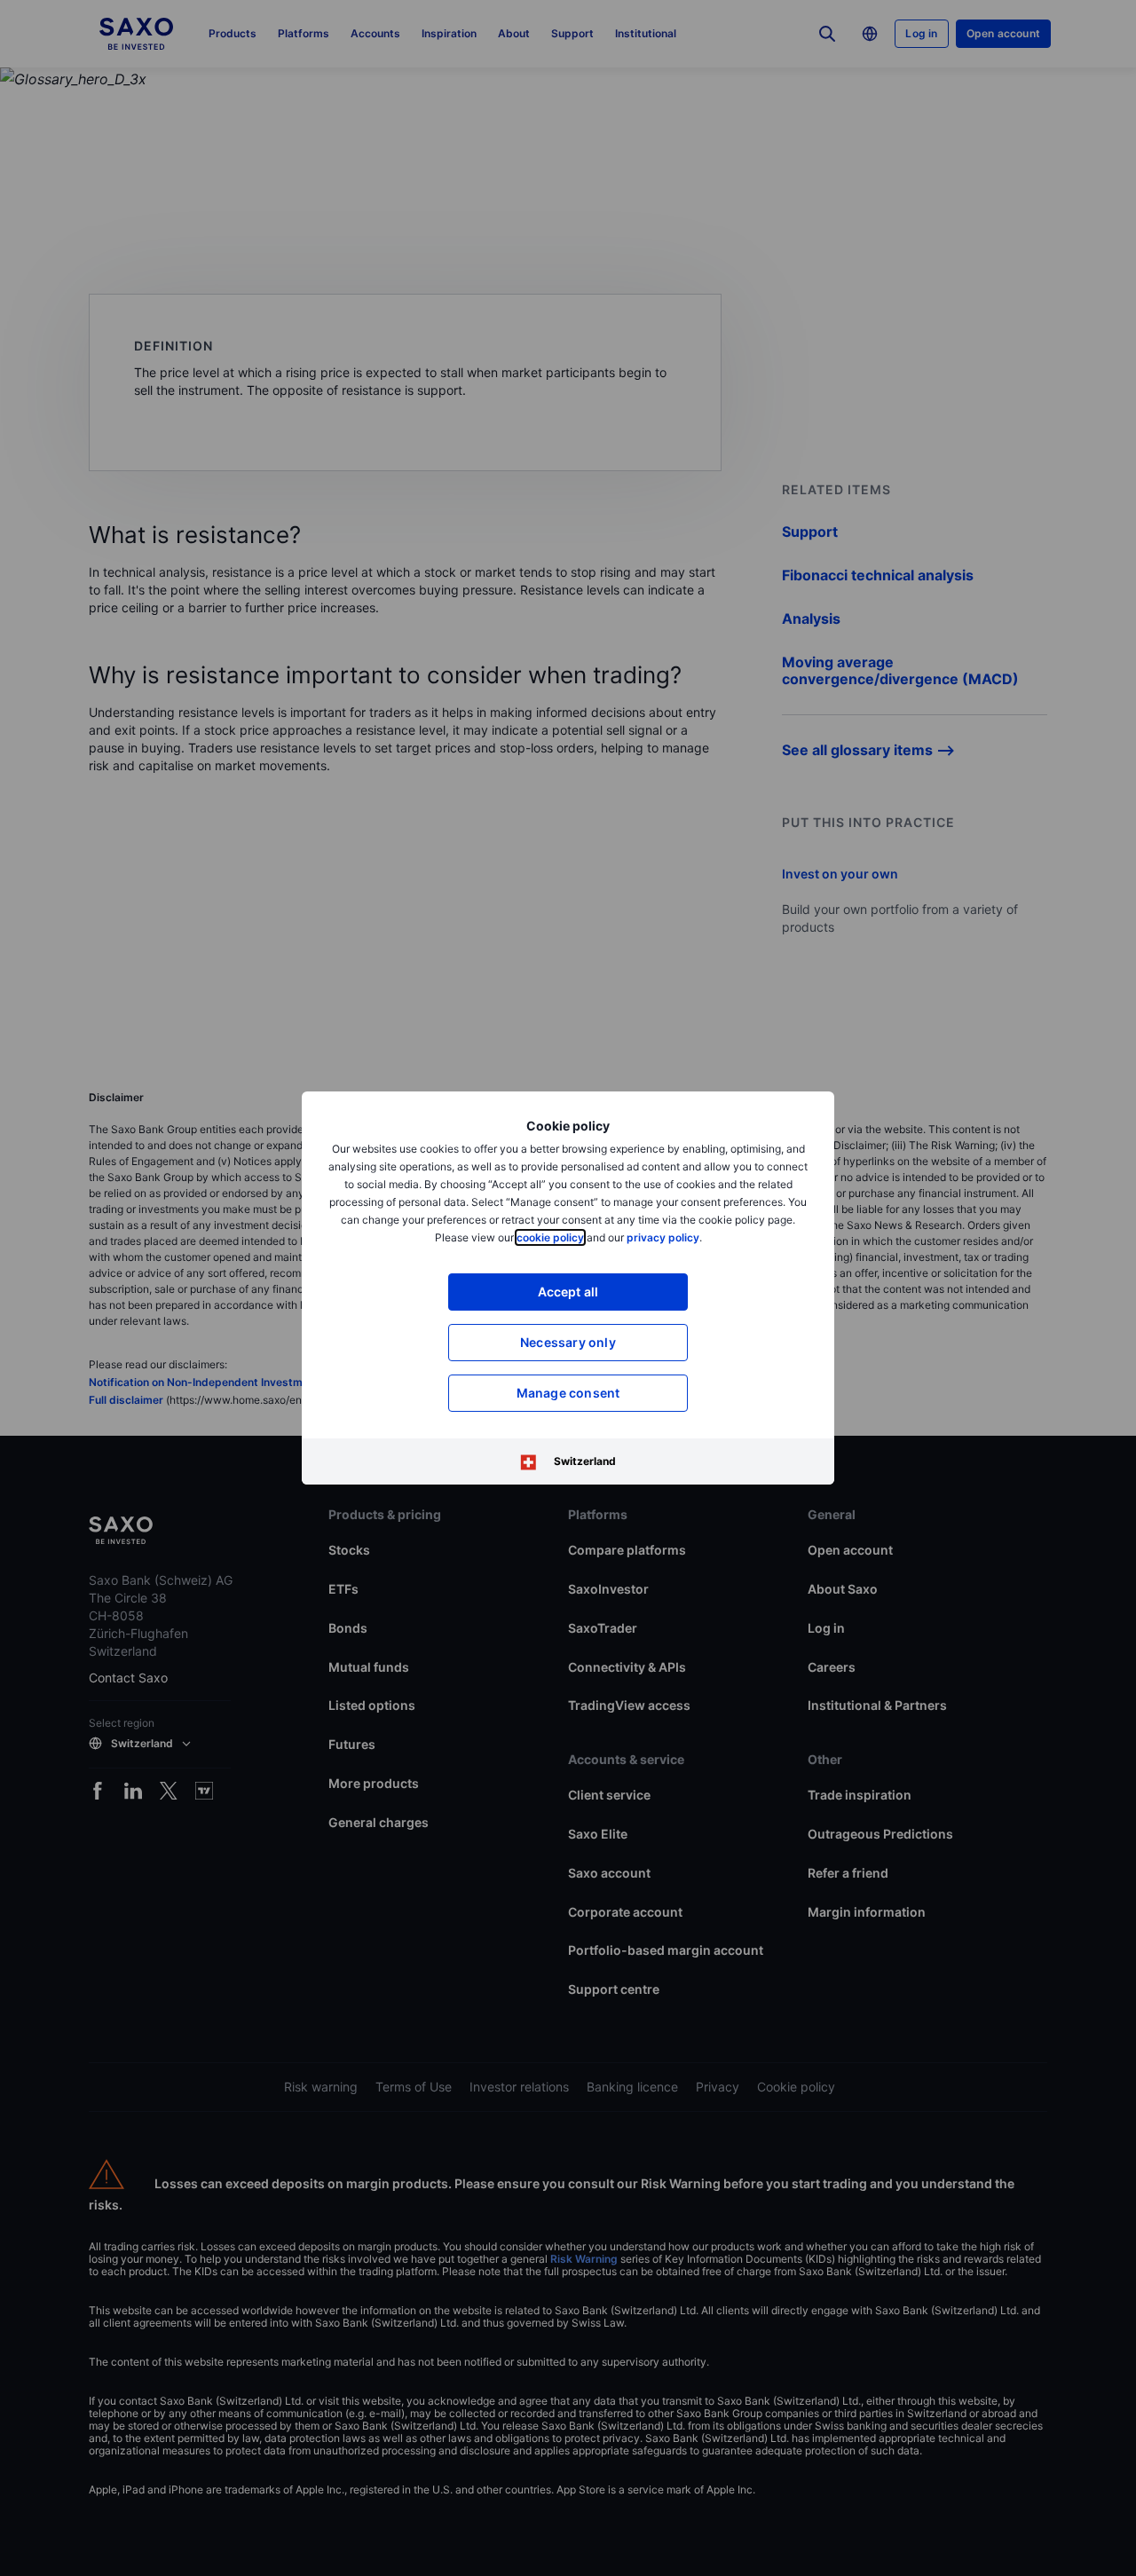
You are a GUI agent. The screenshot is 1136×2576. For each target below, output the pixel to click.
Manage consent (568, 1393)
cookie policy (550, 1237)
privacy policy (663, 1237)
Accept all (568, 1292)
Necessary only (568, 1342)
